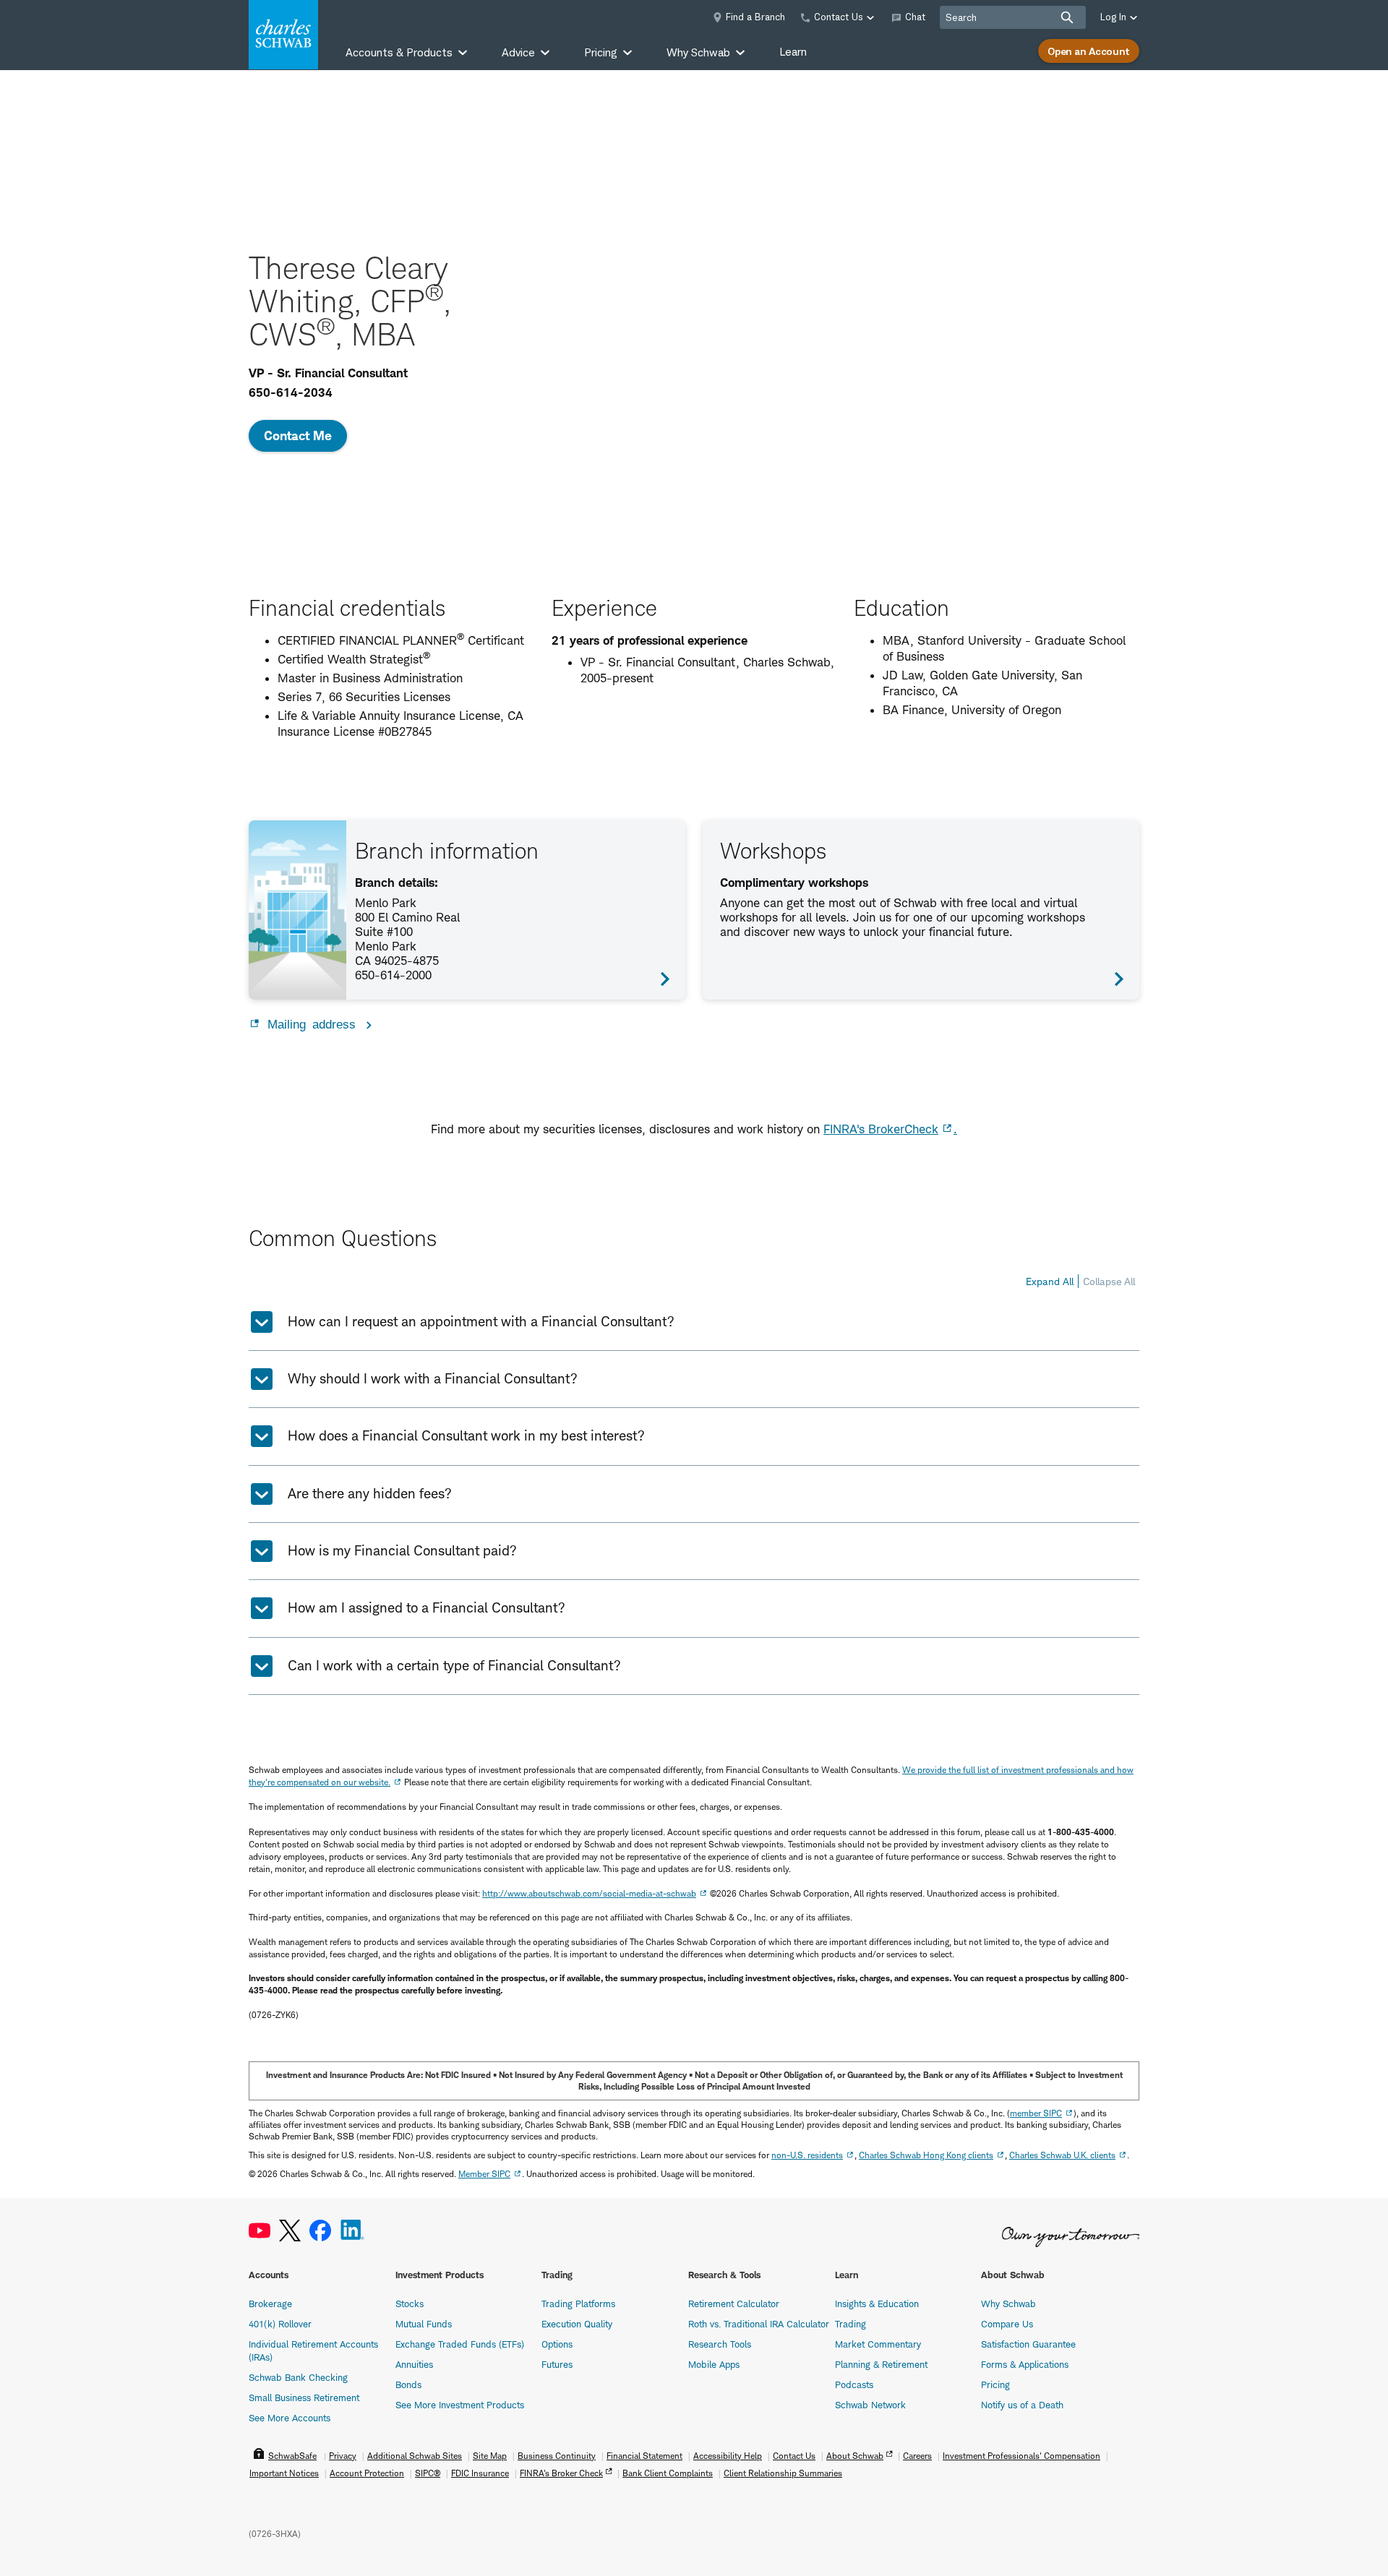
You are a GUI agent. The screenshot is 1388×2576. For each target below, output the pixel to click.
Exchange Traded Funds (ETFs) (460, 2344)
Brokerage (270, 2304)
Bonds (408, 2384)
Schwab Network (870, 2405)
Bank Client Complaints (668, 2473)
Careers (917, 2456)
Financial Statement (644, 2456)
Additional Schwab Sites (415, 2456)
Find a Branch (755, 17)
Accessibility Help (728, 2456)
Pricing (995, 2384)
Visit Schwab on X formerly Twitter (290, 2231)
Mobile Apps (714, 2364)
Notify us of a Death (1022, 2405)
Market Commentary (878, 2344)
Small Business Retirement (304, 2397)
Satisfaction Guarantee (1028, 2344)
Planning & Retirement (881, 2364)
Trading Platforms (578, 2304)
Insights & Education (877, 2304)
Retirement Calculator (734, 2304)
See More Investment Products (460, 2405)
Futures (557, 2364)
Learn (793, 52)
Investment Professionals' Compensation (1021, 2456)
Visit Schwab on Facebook (320, 2231)
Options (557, 2344)
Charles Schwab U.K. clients (1062, 2155)
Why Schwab (1008, 2304)
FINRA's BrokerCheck (881, 1129)
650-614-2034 (291, 392)
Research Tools (720, 2344)
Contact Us (794, 2456)
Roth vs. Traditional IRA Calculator (759, 2324)
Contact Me (298, 435)
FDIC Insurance (480, 2473)
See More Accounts (290, 2418)
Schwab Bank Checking (298, 2377)
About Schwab (855, 2456)
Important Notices (284, 2473)
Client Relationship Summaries (783, 2473)
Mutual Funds (424, 2324)
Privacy (343, 2456)
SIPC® (428, 2473)
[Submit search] (1067, 17)
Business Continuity (557, 2456)
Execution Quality (577, 2324)
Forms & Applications (1025, 2364)
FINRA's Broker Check (561, 2473)
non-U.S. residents (807, 2155)
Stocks (410, 2304)
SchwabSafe (292, 2456)
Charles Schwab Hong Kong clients (926, 2155)
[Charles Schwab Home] (283, 35)
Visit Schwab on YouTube (260, 2231)
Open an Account (1089, 51)
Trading (851, 2324)
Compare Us (1007, 2324)
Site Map (490, 2456)
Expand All (1050, 1281)
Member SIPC (484, 2174)
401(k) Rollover (280, 2324)
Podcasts (854, 2384)
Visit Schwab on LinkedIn (352, 2231)
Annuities (414, 2364)
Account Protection (367, 2473)
